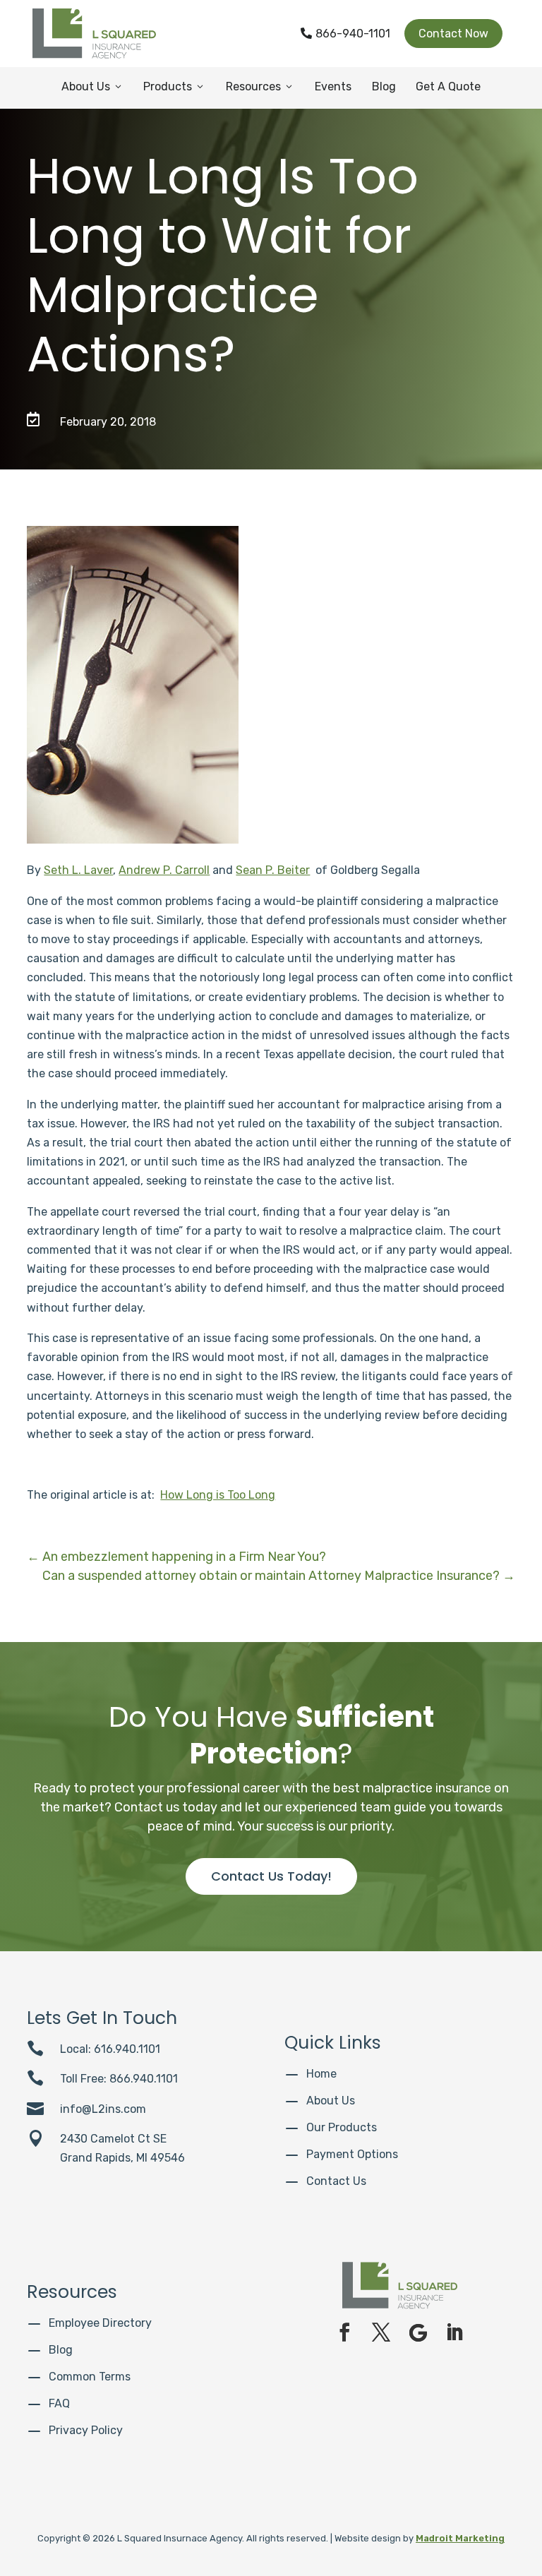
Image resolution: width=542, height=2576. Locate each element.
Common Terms (90, 2377)
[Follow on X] (381, 2332)
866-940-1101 (345, 34)
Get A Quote (448, 86)
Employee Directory (100, 2323)
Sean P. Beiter (273, 870)
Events (333, 86)
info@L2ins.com (103, 2109)
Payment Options (352, 2154)
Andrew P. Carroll (164, 870)
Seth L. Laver (78, 870)
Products (174, 86)
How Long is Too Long (218, 1495)
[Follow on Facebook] (344, 2332)
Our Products (342, 2127)
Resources (260, 86)
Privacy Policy (86, 2430)
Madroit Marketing (460, 2538)
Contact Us (336, 2181)
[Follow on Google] (418, 2332)
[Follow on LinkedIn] (454, 2332)
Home (321, 2074)
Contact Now (453, 34)
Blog (384, 86)
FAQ (59, 2403)
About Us (92, 86)
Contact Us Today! (271, 1876)
